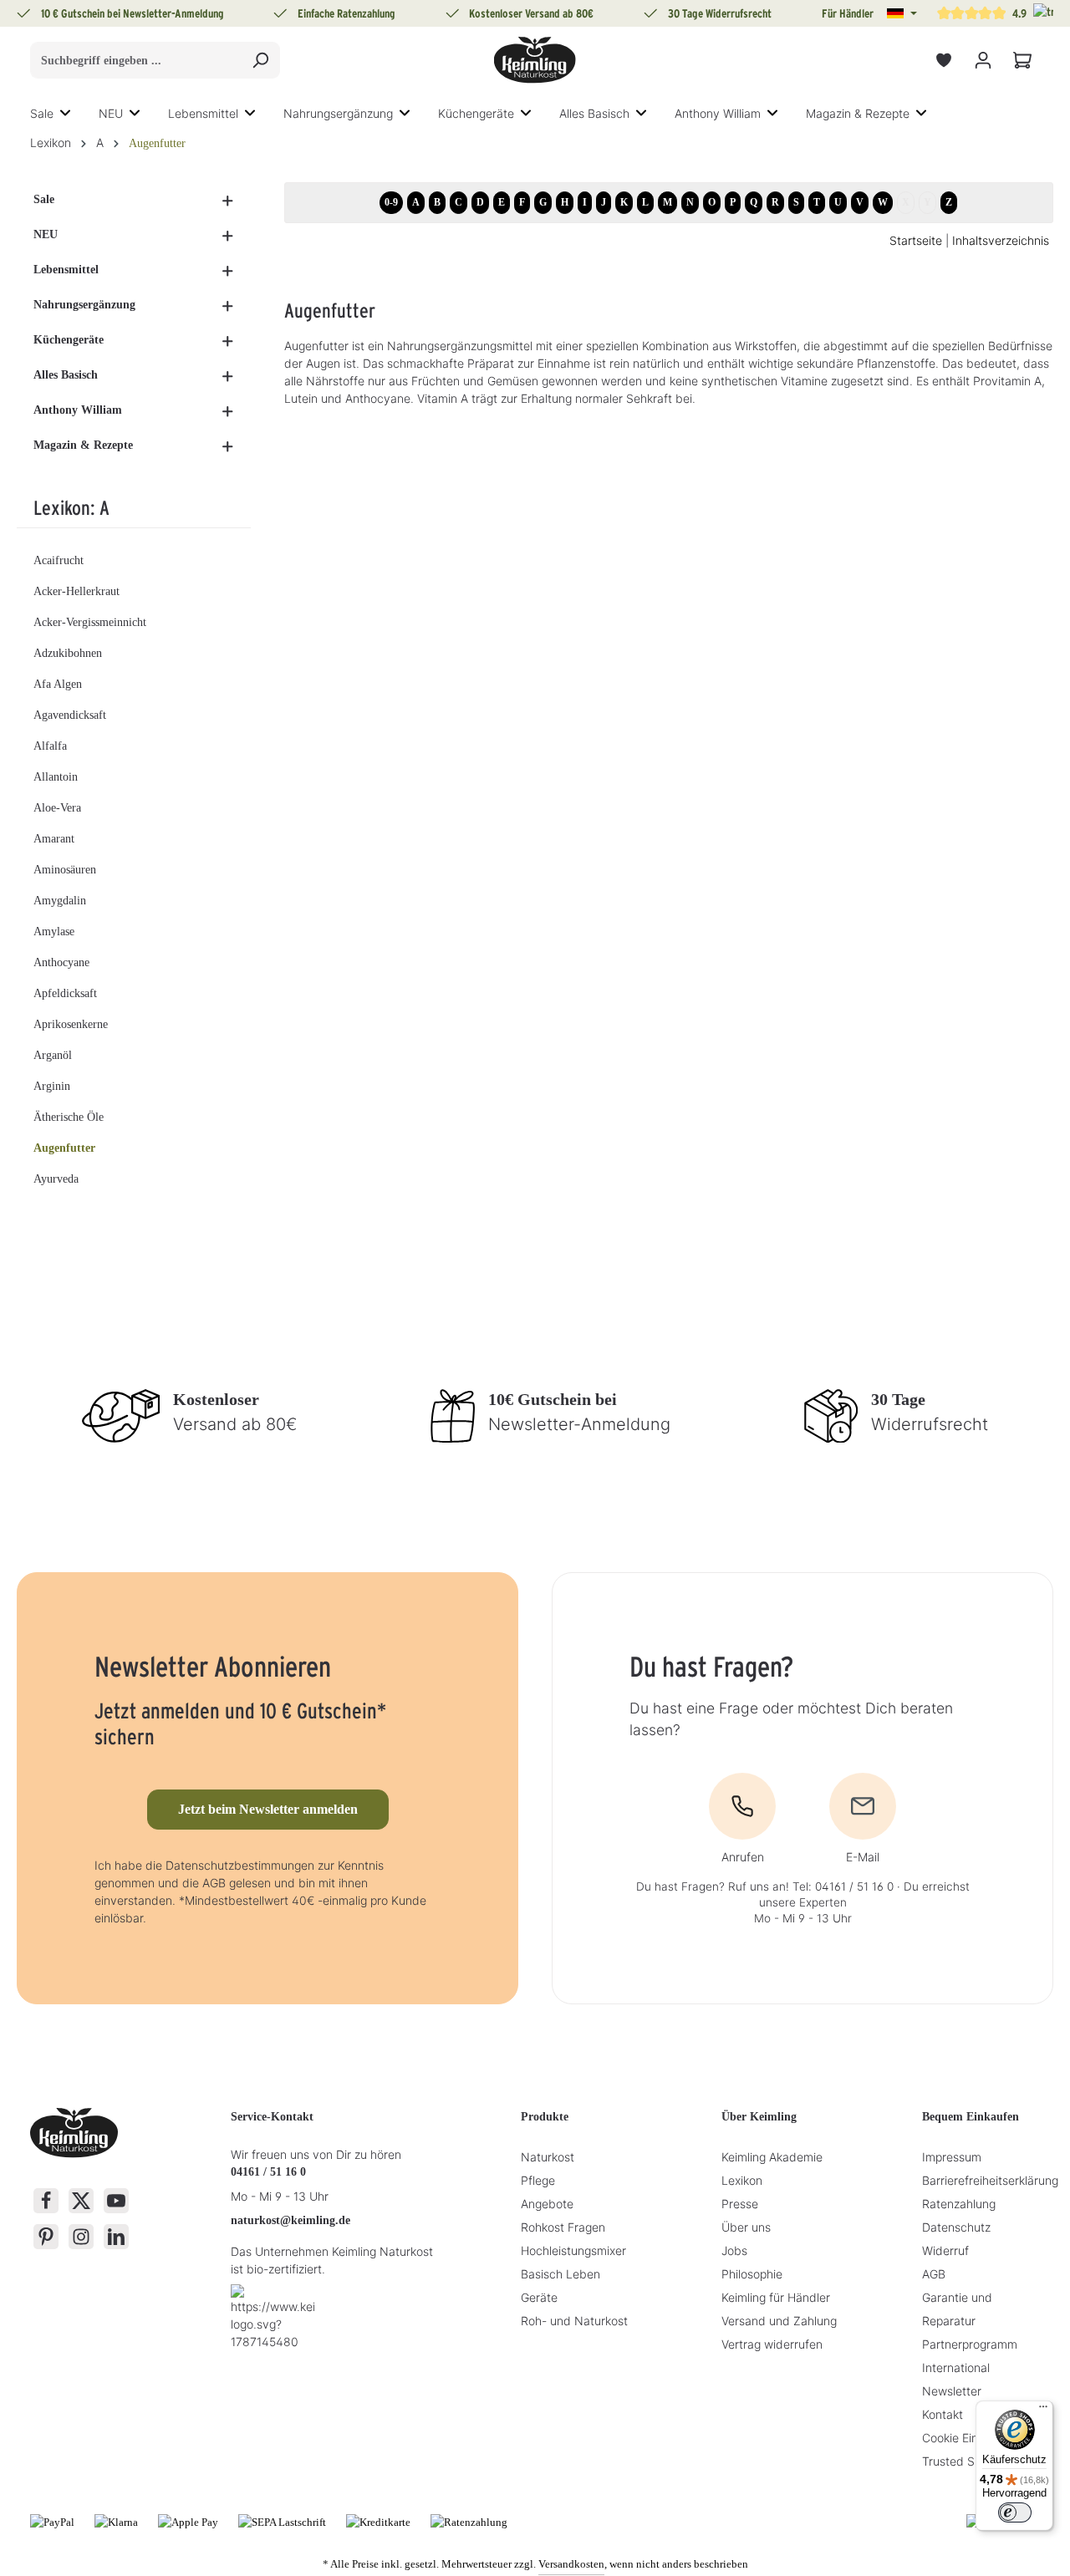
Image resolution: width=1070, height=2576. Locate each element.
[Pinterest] (46, 2237)
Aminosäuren (65, 870)
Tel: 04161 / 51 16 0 (843, 1886)
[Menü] (1043, 2411)
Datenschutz (956, 2227)
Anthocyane (61, 962)
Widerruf (945, 2250)
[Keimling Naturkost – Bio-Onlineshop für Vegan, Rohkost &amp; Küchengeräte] (535, 60)
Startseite (916, 240)
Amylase (54, 932)
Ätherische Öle (69, 1117)
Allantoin (56, 777)
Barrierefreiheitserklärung (990, 2180)
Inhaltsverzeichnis (1001, 240)
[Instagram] (81, 2237)
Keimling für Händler (776, 2297)
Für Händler (848, 13)
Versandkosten (571, 2564)
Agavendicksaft (70, 715)
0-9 (391, 202)
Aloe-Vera (57, 808)
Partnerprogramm (970, 2344)
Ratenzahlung (959, 2204)
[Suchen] (260, 60)
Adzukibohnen (68, 653)
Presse (740, 2204)
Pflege (538, 2180)
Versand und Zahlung (779, 2321)
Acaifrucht (59, 560)
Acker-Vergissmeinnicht (90, 622)
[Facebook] (46, 2201)
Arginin (52, 1086)
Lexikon (742, 2180)
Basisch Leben (560, 2274)
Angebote (547, 2204)
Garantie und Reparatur (957, 2309)
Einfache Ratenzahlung (346, 13)
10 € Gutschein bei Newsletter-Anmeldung (132, 13)
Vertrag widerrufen (772, 2344)
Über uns (746, 2227)
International (956, 2367)
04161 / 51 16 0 (268, 2172)
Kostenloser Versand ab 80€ (531, 13)
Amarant (54, 839)
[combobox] (136, 60)
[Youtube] (116, 2201)
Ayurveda (56, 1179)
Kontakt (943, 2414)
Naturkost (548, 2157)
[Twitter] (81, 2201)
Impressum (952, 2157)
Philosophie (752, 2274)
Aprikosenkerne (71, 1024)
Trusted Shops (961, 2461)
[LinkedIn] (116, 2237)
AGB (934, 2274)
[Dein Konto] (983, 61)
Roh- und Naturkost (574, 2321)
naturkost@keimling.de (290, 2220)
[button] (902, 13)
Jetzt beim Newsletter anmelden (268, 1809)
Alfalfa (50, 746)
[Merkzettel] (943, 61)
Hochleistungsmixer (573, 2250)
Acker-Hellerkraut (76, 591)
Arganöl (53, 1055)
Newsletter (952, 2391)
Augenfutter (64, 1148)
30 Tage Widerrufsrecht (720, 13)
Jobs (734, 2250)
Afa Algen (58, 684)
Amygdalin (60, 901)
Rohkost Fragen (563, 2227)
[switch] (1015, 2512)
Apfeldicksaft (65, 993)
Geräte (539, 2297)
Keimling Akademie (772, 2157)
